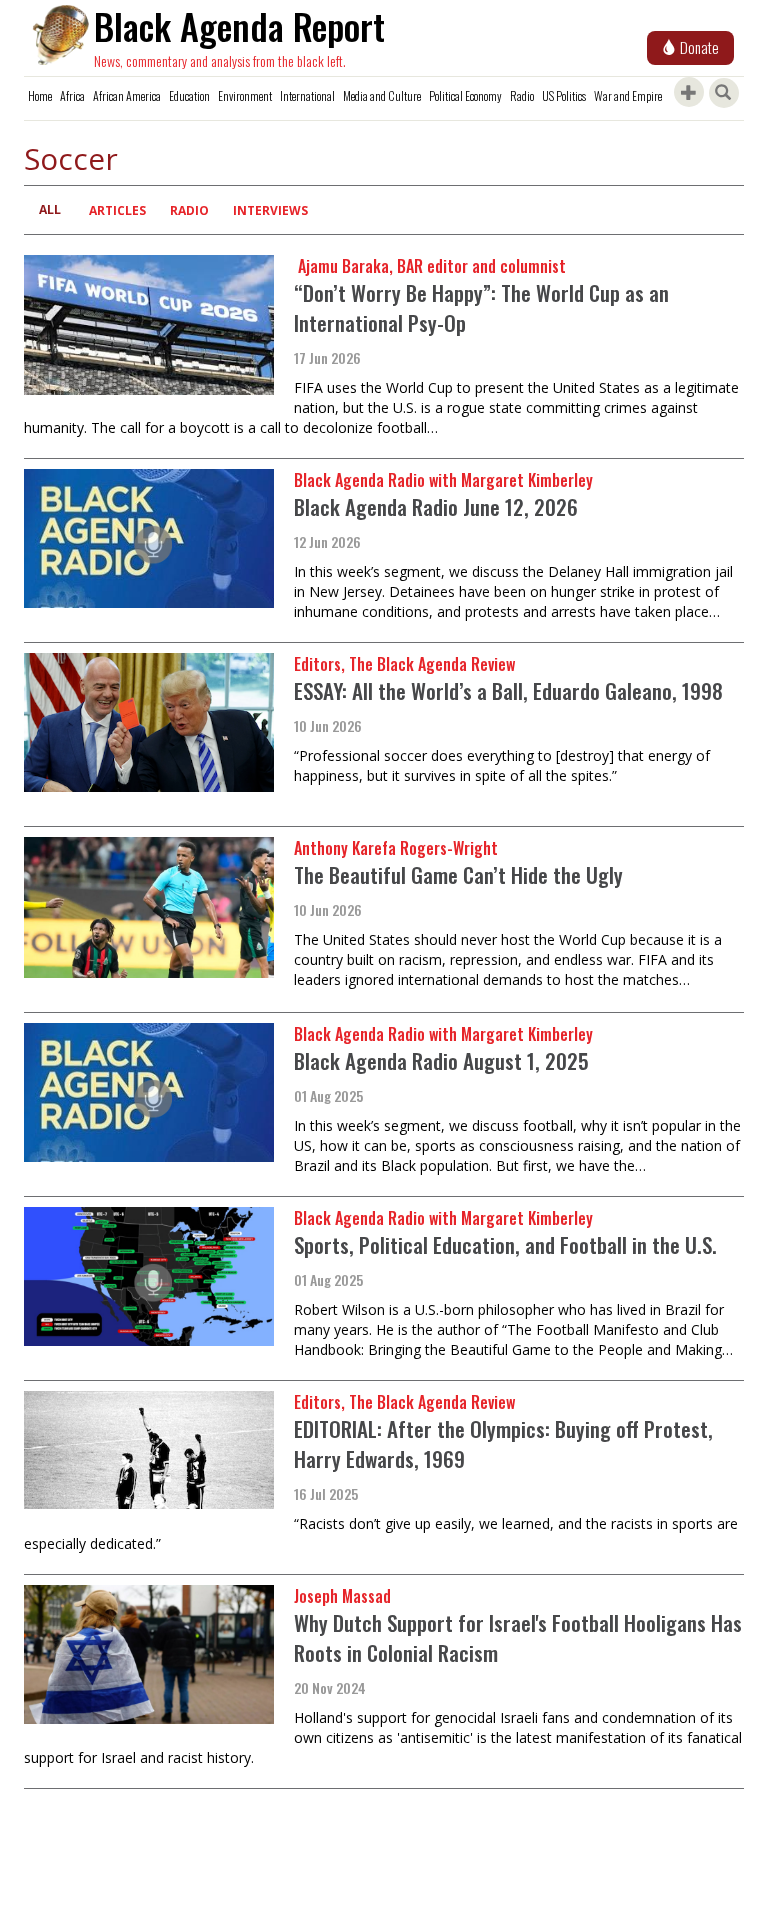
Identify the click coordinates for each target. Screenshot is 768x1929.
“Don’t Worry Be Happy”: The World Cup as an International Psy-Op (481, 307)
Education (189, 95)
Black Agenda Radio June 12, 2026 (436, 506)
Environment (245, 95)
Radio (522, 95)
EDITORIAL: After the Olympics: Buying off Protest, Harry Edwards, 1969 (503, 1443)
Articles (117, 210)
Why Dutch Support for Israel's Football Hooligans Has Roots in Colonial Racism (518, 1637)
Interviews (270, 210)
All (50, 209)
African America (127, 95)
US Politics (564, 95)
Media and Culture (382, 95)
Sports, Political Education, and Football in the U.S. (505, 1244)
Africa (72, 95)
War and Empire (628, 95)
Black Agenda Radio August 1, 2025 (441, 1060)
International (307, 95)
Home (40, 95)
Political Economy (465, 95)
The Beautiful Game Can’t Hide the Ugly (458, 874)
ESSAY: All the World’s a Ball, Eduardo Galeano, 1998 (508, 690)
